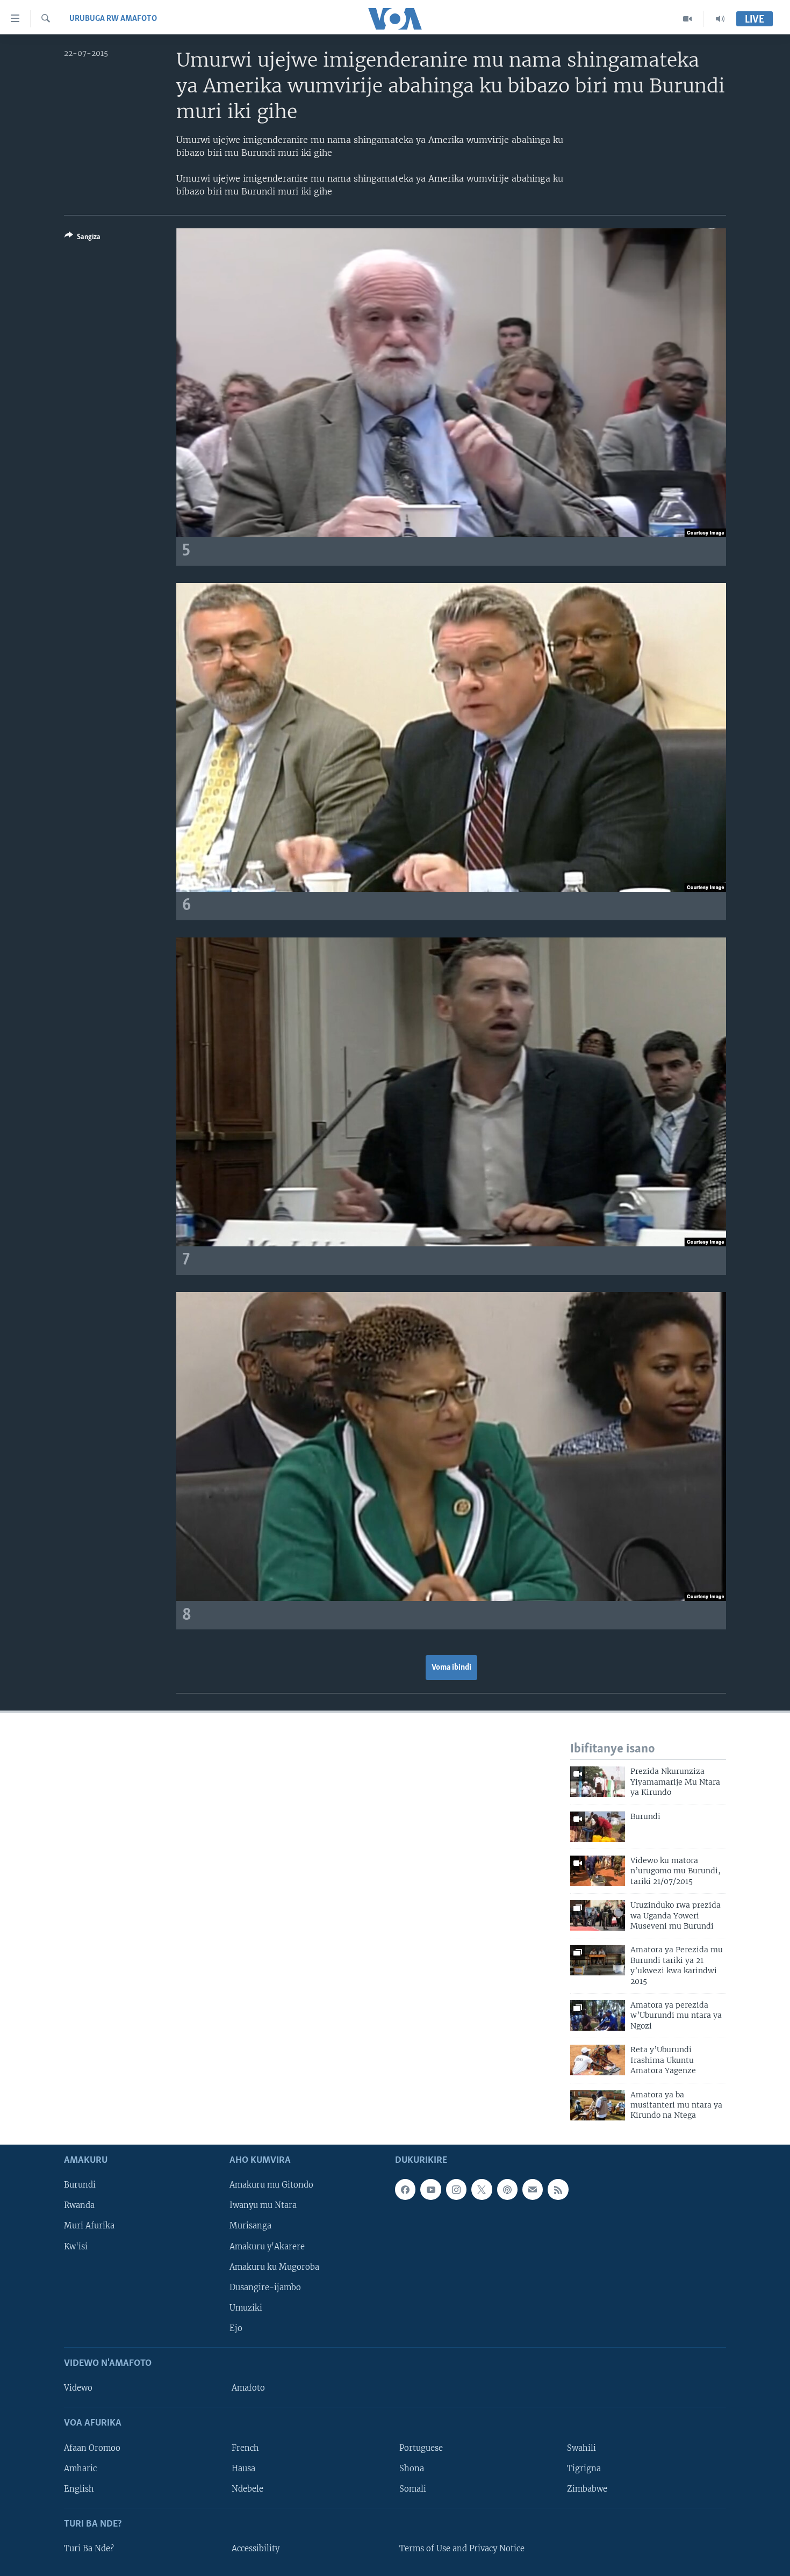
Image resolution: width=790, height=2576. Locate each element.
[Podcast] (507, 2189)
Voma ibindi (451, 1668)
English (79, 2488)
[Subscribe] (533, 2189)
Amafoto (248, 2388)
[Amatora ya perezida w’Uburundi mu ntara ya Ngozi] (598, 2015)
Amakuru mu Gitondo (271, 2185)
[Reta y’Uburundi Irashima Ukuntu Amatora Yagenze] (598, 2060)
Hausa (243, 2468)
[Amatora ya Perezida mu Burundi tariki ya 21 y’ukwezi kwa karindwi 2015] (598, 1960)
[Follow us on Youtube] (430, 2189)
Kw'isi (76, 2246)
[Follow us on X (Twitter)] (482, 2189)
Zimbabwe (587, 2488)
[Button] (82, 239)
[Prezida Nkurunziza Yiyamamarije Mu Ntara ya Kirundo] (598, 1782)
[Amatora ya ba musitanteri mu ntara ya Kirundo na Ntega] (598, 2105)
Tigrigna (584, 2468)
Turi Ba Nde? (89, 2549)
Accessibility (256, 2549)
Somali (413, 2488)
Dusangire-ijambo (265, 2287)
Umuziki (246, 2308)
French (245, 2448)
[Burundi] (598, 1827)
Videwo (78, 2388)
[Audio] (720, 19)
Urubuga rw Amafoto (113, 19)
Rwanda (79, 2205)
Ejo (236, 2328)
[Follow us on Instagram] (456, 2189)
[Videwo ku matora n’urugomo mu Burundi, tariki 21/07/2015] (598, 1871)
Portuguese (421, 2448)
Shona (412, 2468)
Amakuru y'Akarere (267, 2246)
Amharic (80, 2468)
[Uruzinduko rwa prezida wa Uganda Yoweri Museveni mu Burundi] (598, 1915)
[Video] (688, 19)
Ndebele (247, 2488)
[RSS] (558, 2189)
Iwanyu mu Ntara (263, 2205)
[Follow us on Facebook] (405, 2189)
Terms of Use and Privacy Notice (462, 2549)
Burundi (80, 2185)
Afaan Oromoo (92, 2448)
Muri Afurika (89, 2226)
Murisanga (250, 2226)
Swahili (581, 2448)
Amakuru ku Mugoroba (274, 2267)
